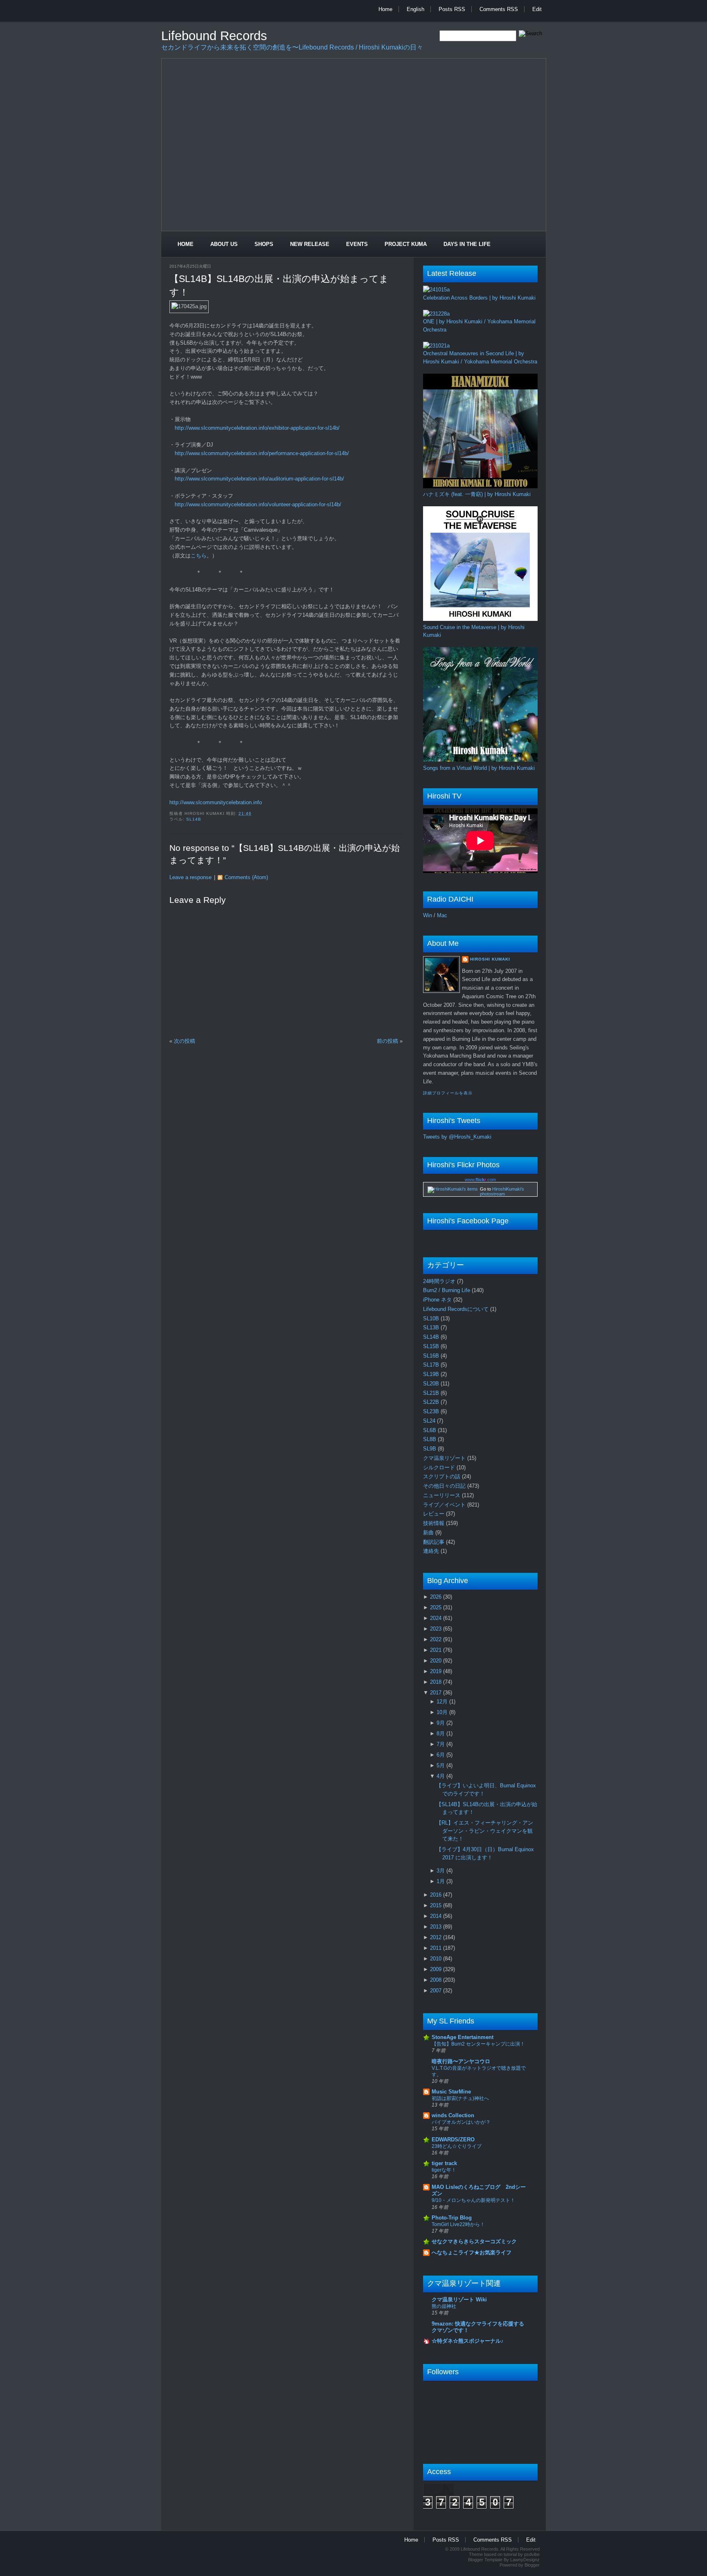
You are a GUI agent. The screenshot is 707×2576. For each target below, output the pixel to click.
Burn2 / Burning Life (447, 1290)
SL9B (430, 1449)
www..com (480, 1180)
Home (385, 9)
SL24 (430, 1421)
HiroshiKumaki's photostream (502, 1191)
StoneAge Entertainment (463, 2037)
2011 (437, 1948)
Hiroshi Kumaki (490, 959)
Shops (264, 244)
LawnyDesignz (525, 2560)
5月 (441, 1765)
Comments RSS (499, 9)
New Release (310, 244)
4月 (441, 1776)
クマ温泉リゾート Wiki (459, 2300)
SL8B (430, 1439)
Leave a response (190, 877)
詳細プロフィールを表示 (448, 1093)
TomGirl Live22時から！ (458, 2224)
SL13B (432, 1327)
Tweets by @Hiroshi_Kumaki (457, 1137)
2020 (437, 1661)
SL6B (430, 1430)
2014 (437, 1916)
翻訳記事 (435, 1542)
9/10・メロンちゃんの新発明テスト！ (473, 2200)
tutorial (510, 2554)
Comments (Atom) (246, 877)
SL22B (432, 1402)
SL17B (432, 1365)
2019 (437, 1671)
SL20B (432, 1384)
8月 (441, 1733)
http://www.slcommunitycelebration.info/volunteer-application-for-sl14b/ (258, 504)
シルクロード (440, 1467)
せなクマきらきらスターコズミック (474, 2241)
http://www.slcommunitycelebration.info (216, 802)
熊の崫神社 (444, 2306)
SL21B (432, 1393)
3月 (441, 1871)
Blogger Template (485, 2560)
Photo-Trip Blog (452, 2218)
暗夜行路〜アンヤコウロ (461, 2061)
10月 (443, 1712)
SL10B (432, 1318)
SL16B (432, 1356)
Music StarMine (451, 2092)
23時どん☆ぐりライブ (457, 2146)
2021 (437, 1650)
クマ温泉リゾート (445, 1458)
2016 (437, 1895)
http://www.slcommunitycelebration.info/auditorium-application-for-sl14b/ (259, 479)
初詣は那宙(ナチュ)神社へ (460, 2098)
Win (428, 915)
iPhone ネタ (438, 1300)
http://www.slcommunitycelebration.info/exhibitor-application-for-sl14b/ (257, 428)
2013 (437, 1927)
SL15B (432, 1346)
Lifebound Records (214, 36)
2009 (437, 1969)
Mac (442, 915)
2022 (437, 1639)
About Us (224, 244)
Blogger (532, 2565)
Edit (537, 9)
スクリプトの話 (442, 1476)
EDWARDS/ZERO (453, 2140)
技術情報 (435, 1523)
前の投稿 (387, 1041)
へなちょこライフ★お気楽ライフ (472, 2252)
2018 (437, 1682)
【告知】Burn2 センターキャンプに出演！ (478, 2044)
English (415, 9)
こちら (199, 556)
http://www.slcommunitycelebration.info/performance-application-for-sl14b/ (262, 453)
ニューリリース (442, 1495)
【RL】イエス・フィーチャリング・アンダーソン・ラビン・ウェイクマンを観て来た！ (485, 1831)
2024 (437, 1618)
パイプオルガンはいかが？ (461, 2122)
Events (357, 244)
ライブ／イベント (445, 1505)
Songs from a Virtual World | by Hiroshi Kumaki (479, 768)
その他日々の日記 (445, 1486)
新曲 (429, 1533)
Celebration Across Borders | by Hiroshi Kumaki (479, 298)
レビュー (435, 1514)
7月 (441, 1744)
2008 (437, 1980)
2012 (437, 1937)
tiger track (444, 2163)
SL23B (432, 1411)
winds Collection (453, 2115)
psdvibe (532, 2554)
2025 (437, 1607)
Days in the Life (467, 244)
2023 (437, 1629)
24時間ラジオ (440, 1281)
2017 (437, 1693)
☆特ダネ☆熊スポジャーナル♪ (468, 2341)
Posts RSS (452, 9)
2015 (437, 1905)
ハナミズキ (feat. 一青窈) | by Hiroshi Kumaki (477, 494)
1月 (441, 1881)
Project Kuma (406, 244)
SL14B (194, 819)
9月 (441, 1723)
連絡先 (432, 1551)
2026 (437, 1597)
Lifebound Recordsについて (457, 1309)
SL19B (432, 1374)
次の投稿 (185, 1041)
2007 (437, 1991)
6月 (441, 1755)
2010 (437, 1959)
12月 (443, 1702)
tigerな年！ (444, 2170)
